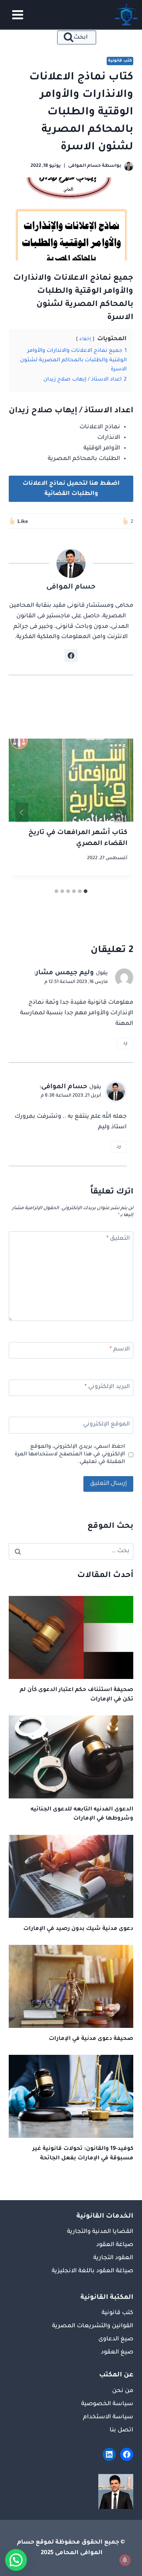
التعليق (118, 1239)
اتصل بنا (121, 2430)
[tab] (86, 891)
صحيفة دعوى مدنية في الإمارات (91, 2039)
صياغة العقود (115, 2245)
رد (125, 1043)
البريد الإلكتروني (107, 1387)
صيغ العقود (117, 2352)
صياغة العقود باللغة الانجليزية (92, 2271)
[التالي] (22, 813)
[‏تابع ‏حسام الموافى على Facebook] (71, 656)
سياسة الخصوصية (107, 2404)
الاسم (120, 1349)
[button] (16, 2560)
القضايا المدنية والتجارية (100, 2232)
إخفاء (85, 339)
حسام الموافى (64, 1087)
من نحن (123, 2391)
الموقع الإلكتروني (106, 1424)
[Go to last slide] (120, 813)
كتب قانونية (120, 61)
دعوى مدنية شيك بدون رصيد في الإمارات (78, 1929)
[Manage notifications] (125, 2560)
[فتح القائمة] (15, 15)
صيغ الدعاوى (116, 2339)
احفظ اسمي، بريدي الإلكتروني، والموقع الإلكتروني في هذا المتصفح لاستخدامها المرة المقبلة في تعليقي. (70, 1455)
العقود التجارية (113, 2258)
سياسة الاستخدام (108, 2417)
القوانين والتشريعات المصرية (93, 2326)
